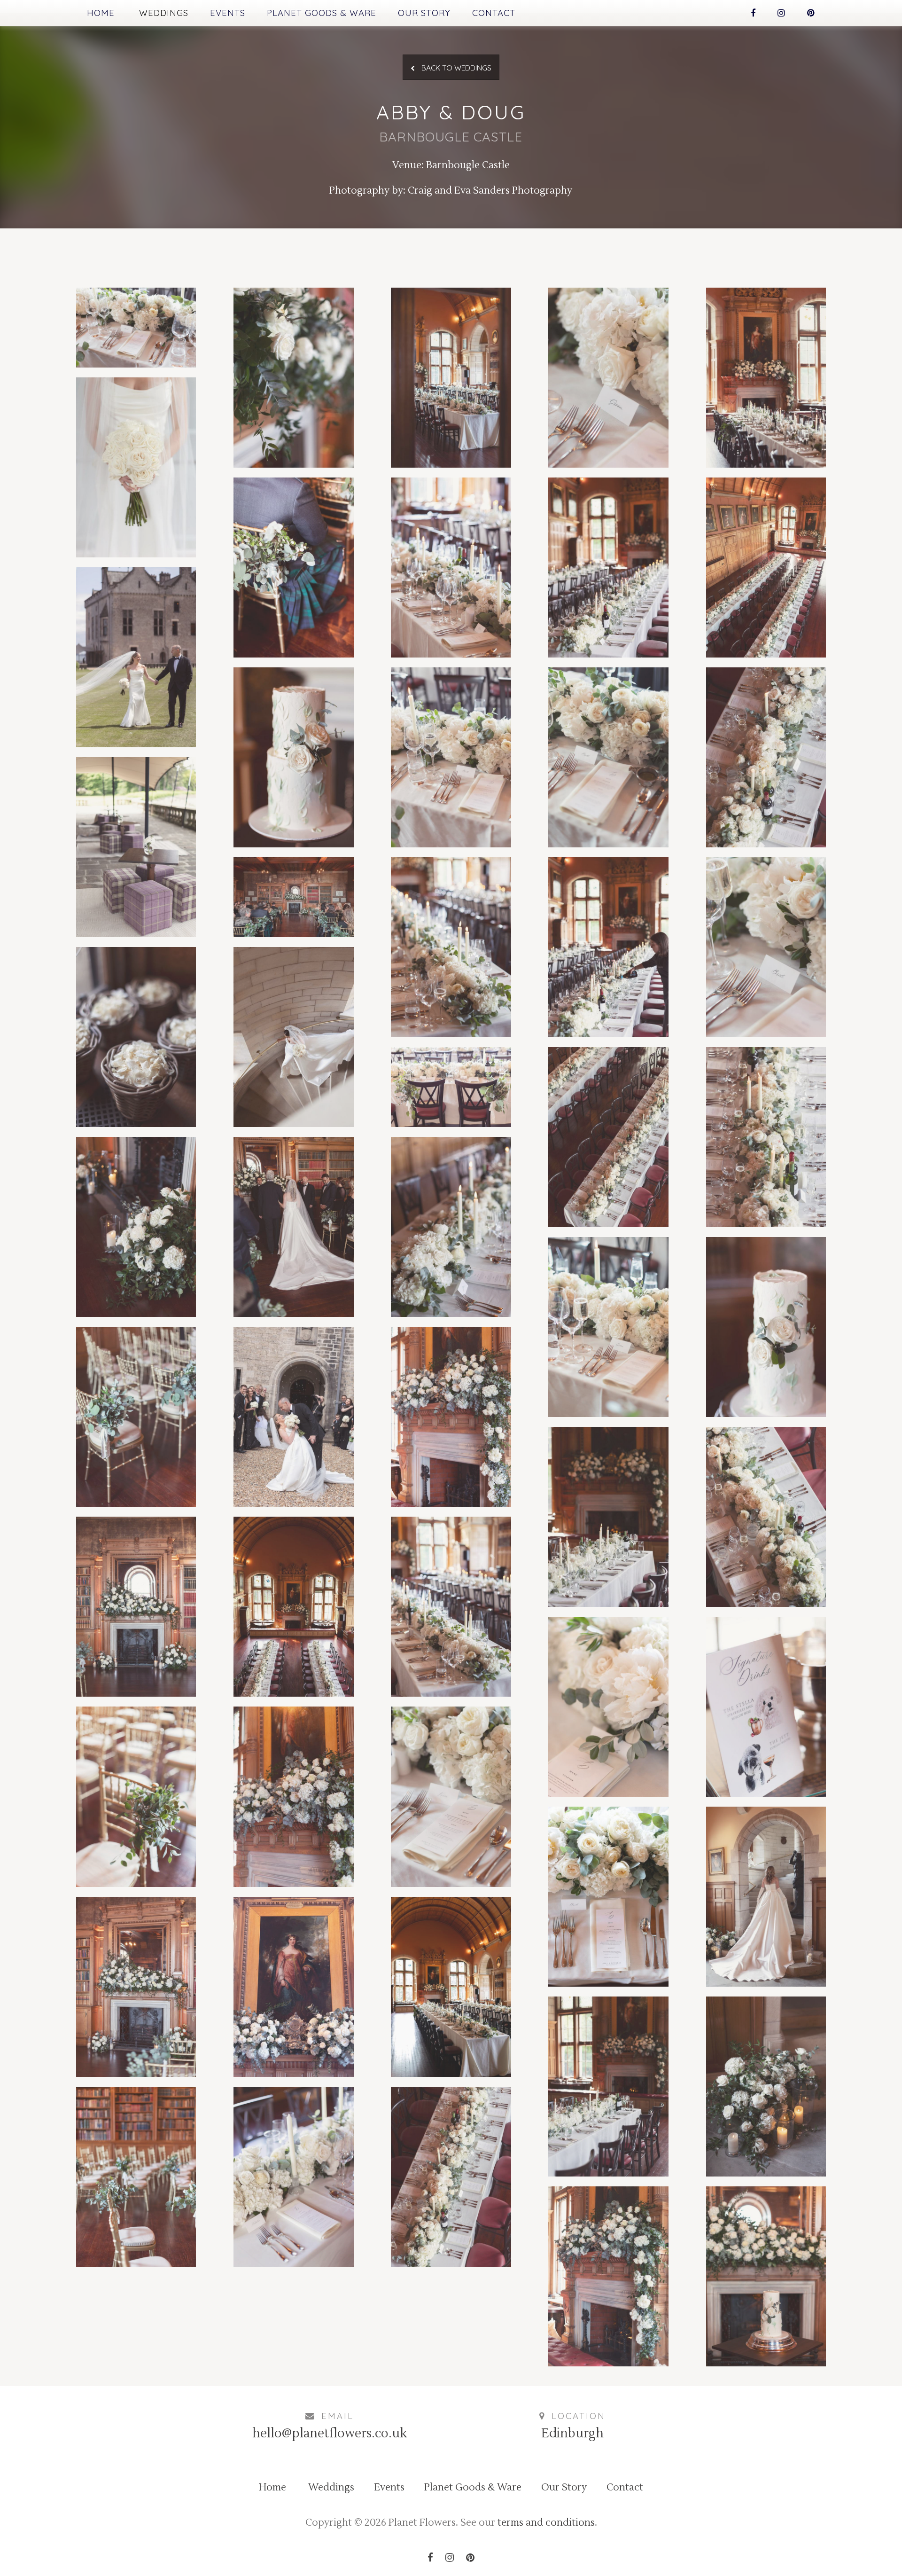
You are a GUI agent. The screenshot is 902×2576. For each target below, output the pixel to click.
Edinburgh (572, 2434)
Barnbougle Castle (468, 165)
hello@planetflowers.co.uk (330, 2434)
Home (101, 13)
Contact (494, 13)
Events (228, 13)
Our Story (424, 13)
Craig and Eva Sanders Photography (490, 191)
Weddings (164, 13)
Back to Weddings (455, 68)
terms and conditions (546, 2523)
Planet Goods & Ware (322, 13)
